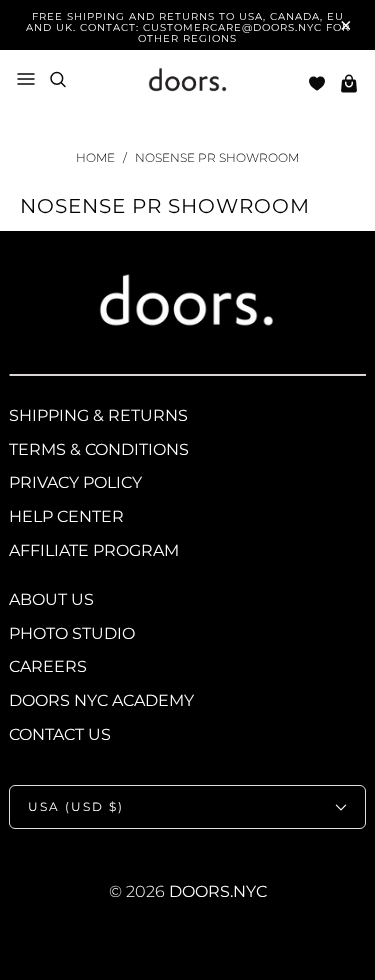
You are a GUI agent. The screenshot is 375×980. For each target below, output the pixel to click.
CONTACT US (60, 734)
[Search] (58, 79)
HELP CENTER (66, 516)
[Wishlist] (317, 83)
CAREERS (48, 666)
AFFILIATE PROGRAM (94, 550)
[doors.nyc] (188, 83)
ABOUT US (51, 599)
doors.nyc (218, 891)
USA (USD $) (76, 806)
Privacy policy (75, 482)
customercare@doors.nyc (232, 27)
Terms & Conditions (99, 449)
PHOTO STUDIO (72, 633)
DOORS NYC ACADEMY (101, 700)
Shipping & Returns (98, 415)
